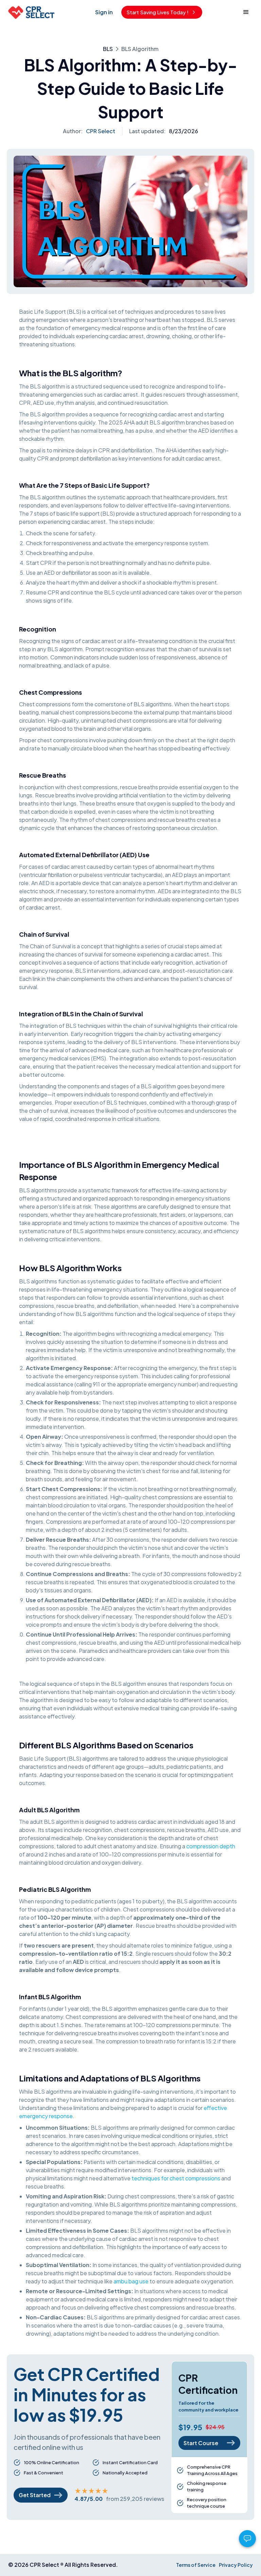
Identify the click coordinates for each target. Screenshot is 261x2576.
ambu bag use (131, 2281)
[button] (246, 12)
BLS (108, 49)
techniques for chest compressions (176, 2178)
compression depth (211, 1846)
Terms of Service (196, 2565)
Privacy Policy (236, 2565)
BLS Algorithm (140, 49)
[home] (31, 12)
